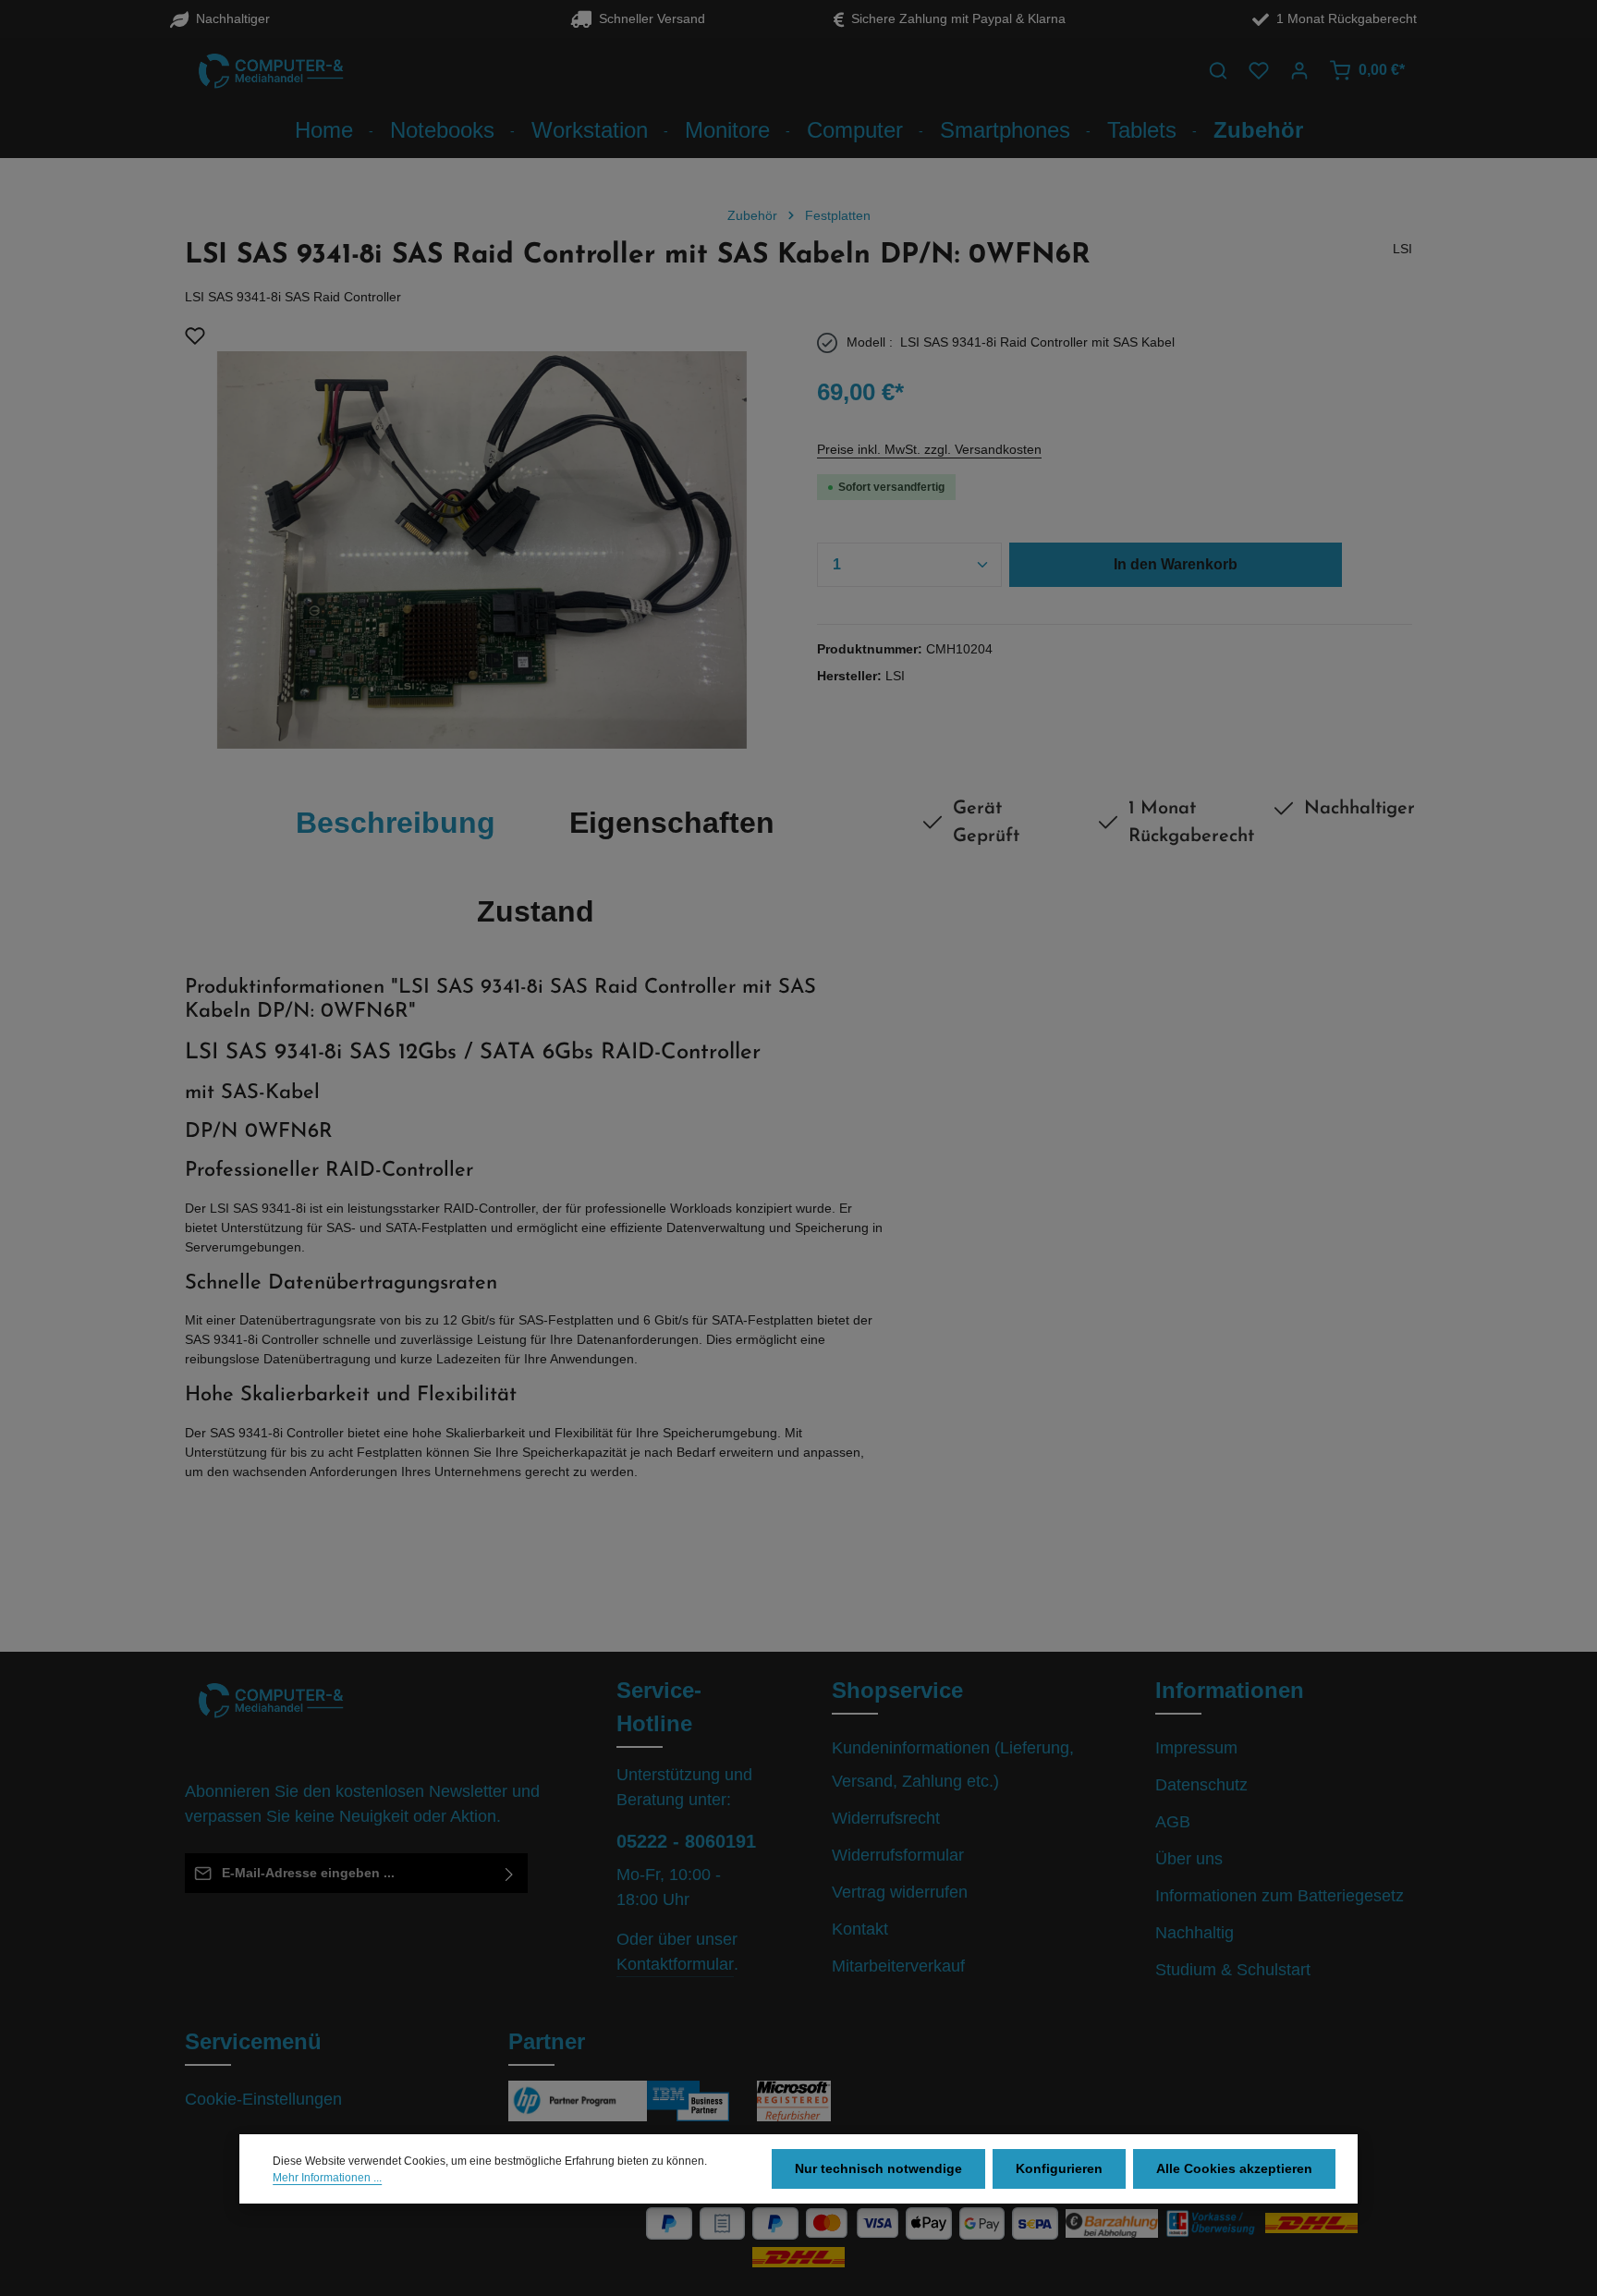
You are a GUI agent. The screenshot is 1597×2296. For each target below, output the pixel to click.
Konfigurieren (1059, 2168)
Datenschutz (1201, 1785)
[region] (482, 537)
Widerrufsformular (898, 1855)
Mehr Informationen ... (327, 2178)
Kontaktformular (675, 1964)
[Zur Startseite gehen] (272, 70)
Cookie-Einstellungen (263, 2099)
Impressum (1196, 1748)
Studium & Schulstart (1233, 1970)
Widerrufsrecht (886, 1818)
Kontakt (860, 1929)
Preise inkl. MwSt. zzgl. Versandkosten (929, 449)
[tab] (396, 823)
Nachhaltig (1195, 1933)
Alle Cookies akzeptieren (1234, 2168)
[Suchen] (1218, 70)
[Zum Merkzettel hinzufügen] (195, 336)
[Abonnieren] (510, 1873)
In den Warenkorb (1176, 564)
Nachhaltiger (229, 18)
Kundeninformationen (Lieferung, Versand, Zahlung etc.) (953, 1765)
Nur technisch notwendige (878, 2168)
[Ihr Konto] (1299, 70)
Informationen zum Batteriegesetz (1280, 1896)
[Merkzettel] (1259, 70)
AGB (1173, 1822)
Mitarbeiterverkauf (898, 1966)
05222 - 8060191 (686, 1841)
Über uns (1189, 1859)
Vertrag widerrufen (900, 1892)
